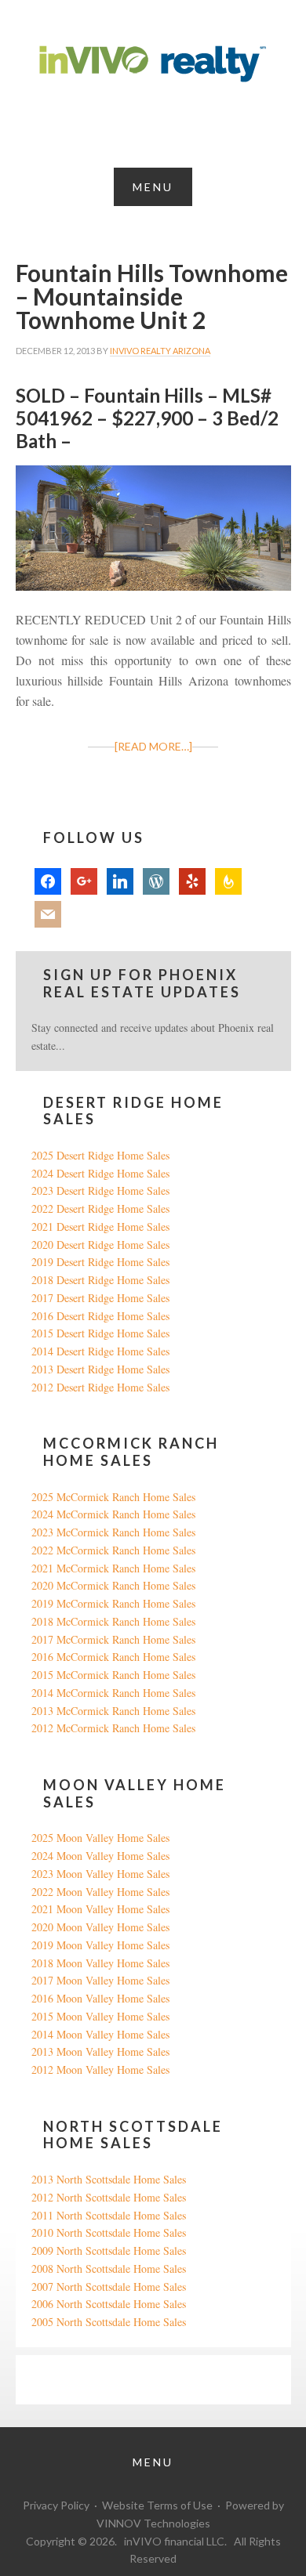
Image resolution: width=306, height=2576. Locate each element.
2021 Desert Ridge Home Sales (100, 1226)
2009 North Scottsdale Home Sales (109, 2250)
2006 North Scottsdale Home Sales (109, 2304)
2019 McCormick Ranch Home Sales (113, 1603)
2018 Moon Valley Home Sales (100, 1963)
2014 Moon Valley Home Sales (100, 2034)
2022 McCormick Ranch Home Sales (113, 1550)
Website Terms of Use (157, 2505)
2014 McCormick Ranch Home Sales (113, 1693)
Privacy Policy (56, 2505)
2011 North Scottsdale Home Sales (109, 2215)
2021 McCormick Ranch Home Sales (113, 1568)
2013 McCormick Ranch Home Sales (113, 1711)
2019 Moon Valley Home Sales (100, 1945)
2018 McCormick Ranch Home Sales (113, 1621)
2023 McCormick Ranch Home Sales (113, 1532)
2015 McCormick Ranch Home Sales (113, 1675)
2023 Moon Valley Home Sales (100, 1874)
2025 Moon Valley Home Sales (100, 1838)
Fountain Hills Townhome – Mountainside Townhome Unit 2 (152, 296)
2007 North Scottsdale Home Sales (109, 2287)
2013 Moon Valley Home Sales (100, 2051)
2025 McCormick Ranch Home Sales (113, 1497)
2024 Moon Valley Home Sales (100, 1856)
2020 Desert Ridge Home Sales (100, 1245)
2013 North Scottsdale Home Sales (109, 2179)
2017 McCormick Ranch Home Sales (113, 1639)
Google (47, 2379)
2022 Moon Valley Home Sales (100, 1892)
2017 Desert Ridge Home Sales (100, 1298)
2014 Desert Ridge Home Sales (100, 1351)
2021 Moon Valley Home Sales (100, 1909)
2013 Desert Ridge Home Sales (100, 1369)
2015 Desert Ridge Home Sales (100, 1333)
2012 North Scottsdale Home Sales (109, 2197)
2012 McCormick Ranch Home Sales (113, 1728)
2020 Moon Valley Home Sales (100, 1927)
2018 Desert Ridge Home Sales (100, 1280)
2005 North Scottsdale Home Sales (109, 2322)
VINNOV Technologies (153, 2523)
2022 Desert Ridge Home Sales (100, 1208)
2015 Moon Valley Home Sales (100, 2016)
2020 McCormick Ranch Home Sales (113, 1585)
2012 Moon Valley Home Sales (100, 2069)
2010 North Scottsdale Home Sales (109, 2232)
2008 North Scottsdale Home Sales (109, 2268)
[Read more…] (153, 746)
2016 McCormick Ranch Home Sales (113, 1657)
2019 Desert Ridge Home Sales (100, 1262)
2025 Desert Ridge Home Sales (100, 1155)
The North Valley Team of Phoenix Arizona (153, 64)
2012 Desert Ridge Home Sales (100, 1387)
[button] (153, 187)
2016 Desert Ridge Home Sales (100, 1316)
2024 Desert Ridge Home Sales (100, 1173)
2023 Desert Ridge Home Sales (100, 1190)
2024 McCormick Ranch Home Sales (113, 1514)
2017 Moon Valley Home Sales (100, 1980)
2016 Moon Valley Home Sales (100, 1998)
